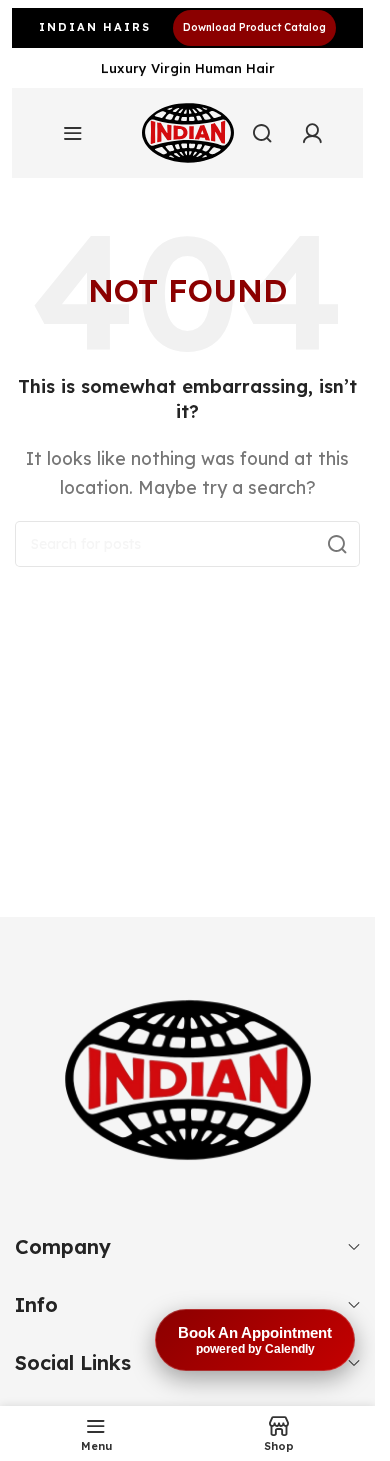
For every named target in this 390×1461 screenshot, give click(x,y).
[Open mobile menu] (73, 133)
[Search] (262, 133)
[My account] (312, 133)
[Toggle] (354, 1247)
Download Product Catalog (254, 27)
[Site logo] (188, 133)
